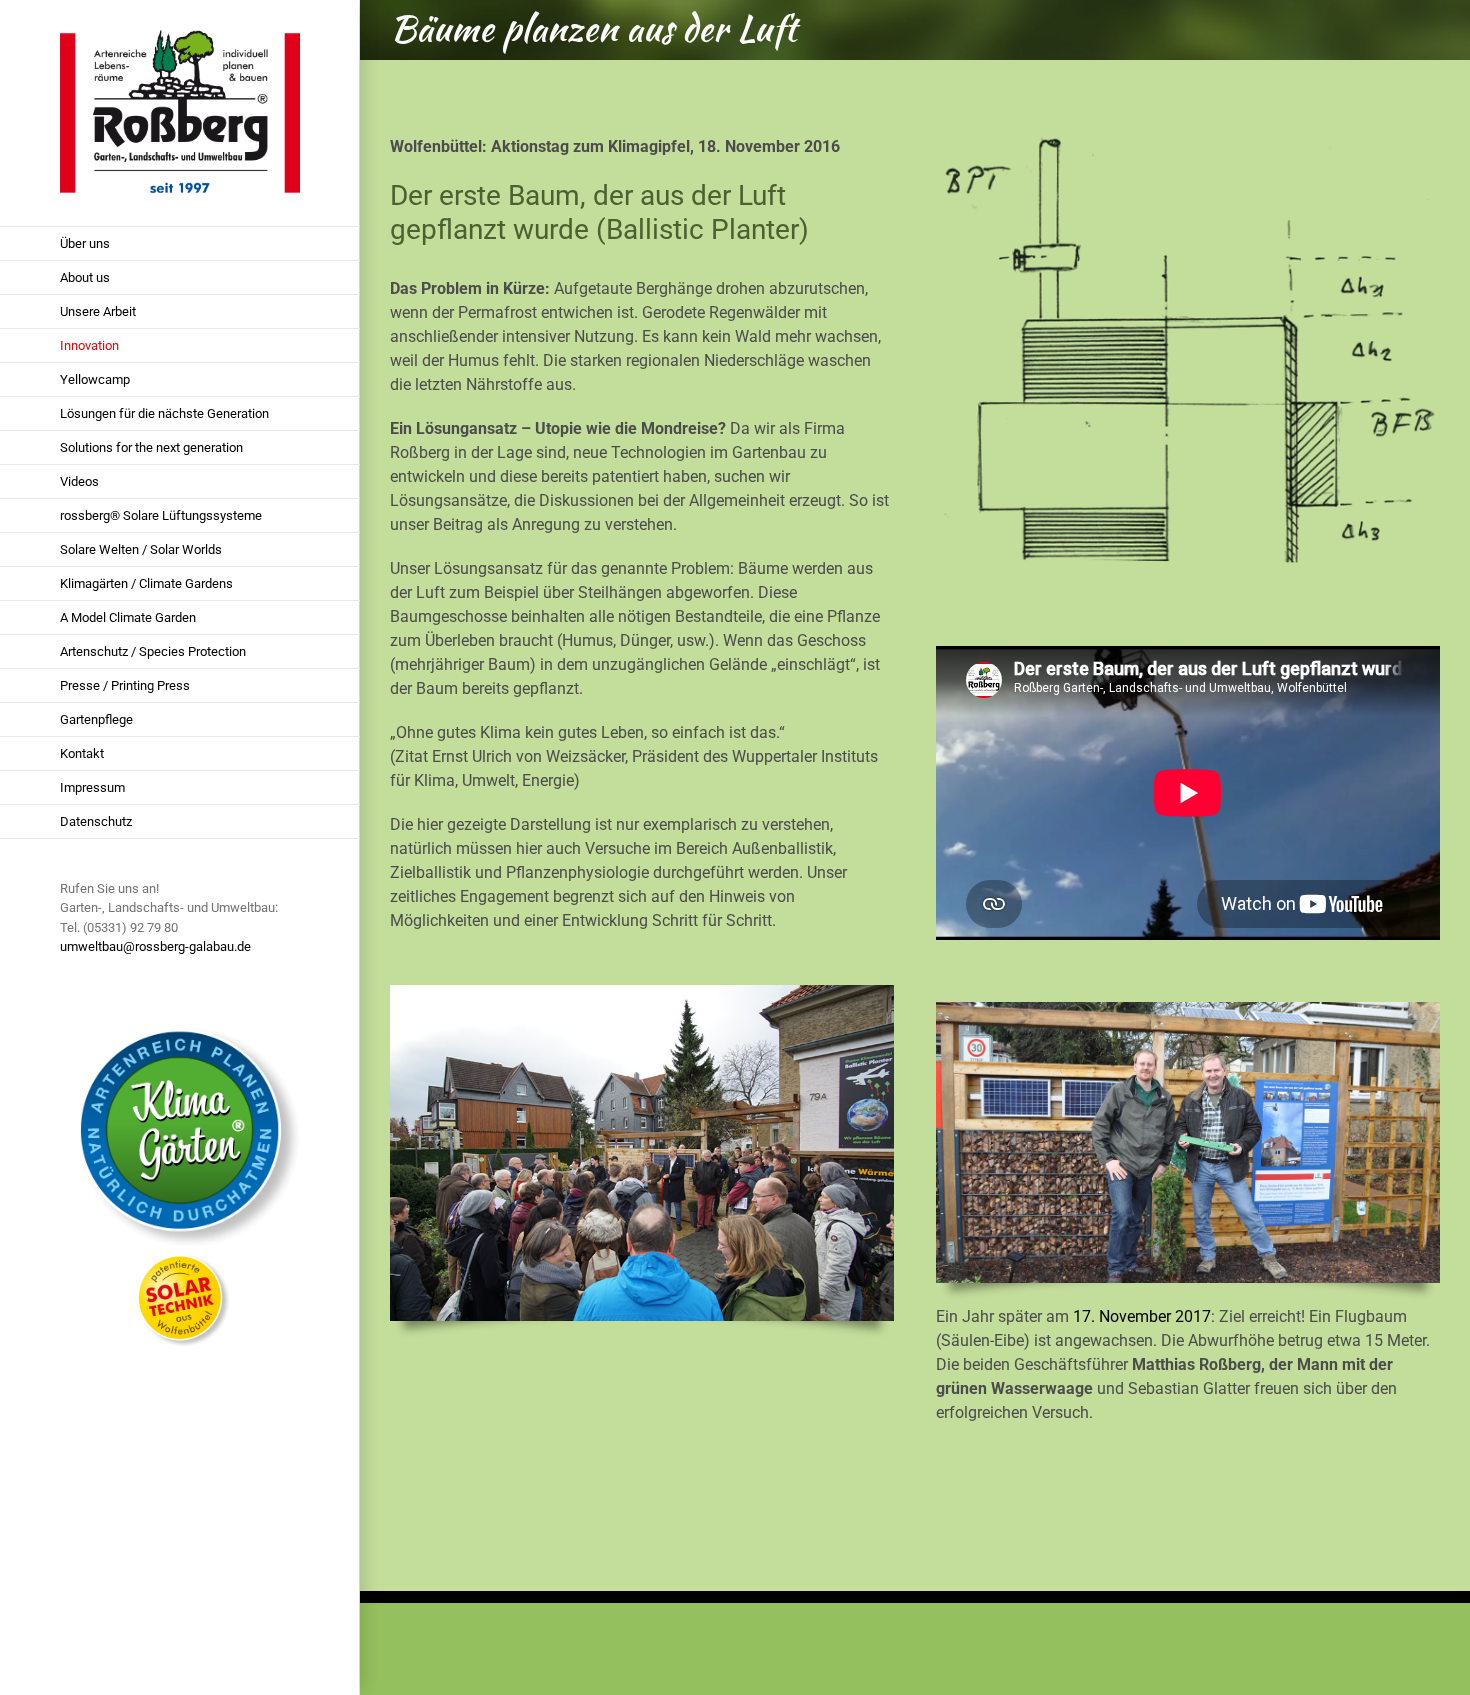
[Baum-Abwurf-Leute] (642, 992)
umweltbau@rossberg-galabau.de (155, 946)
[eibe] (1188, 1009)
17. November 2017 (1142, 1316)
